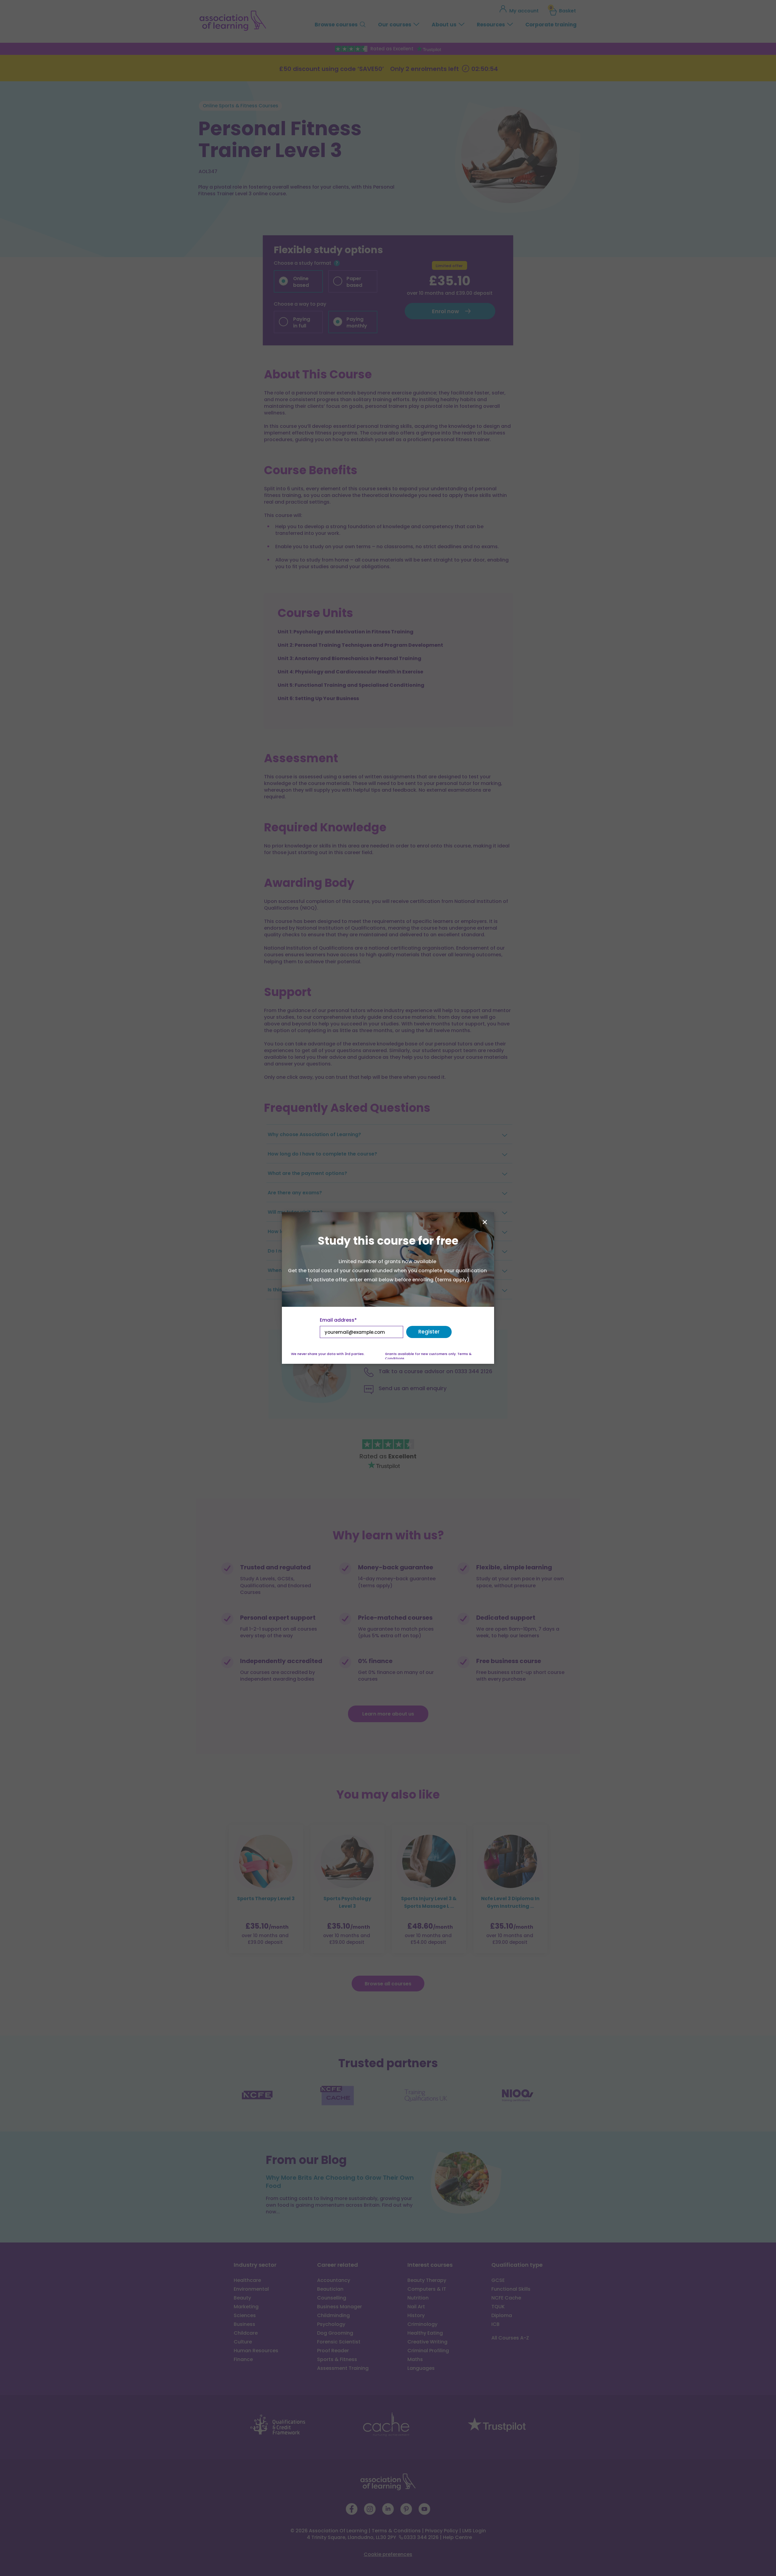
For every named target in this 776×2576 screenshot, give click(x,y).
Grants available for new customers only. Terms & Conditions (428, 1356)
